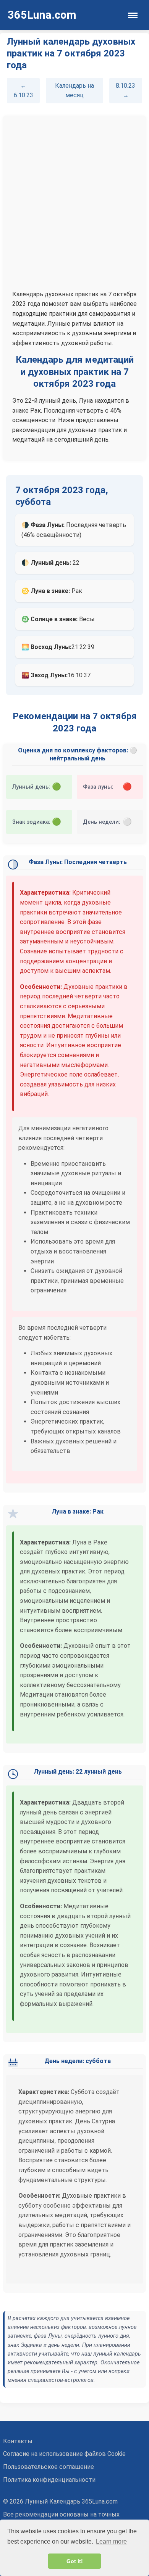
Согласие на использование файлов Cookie (64, 2454)
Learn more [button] (111, 2541)
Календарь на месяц (74, 91)
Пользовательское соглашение (49, 2467)
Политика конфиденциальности (49, 2480)
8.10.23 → (126, 91)
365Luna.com (42, 15)
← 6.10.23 (23, 91)
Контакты (18, 2441)
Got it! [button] (75, 2561)
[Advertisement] (74, 203)
